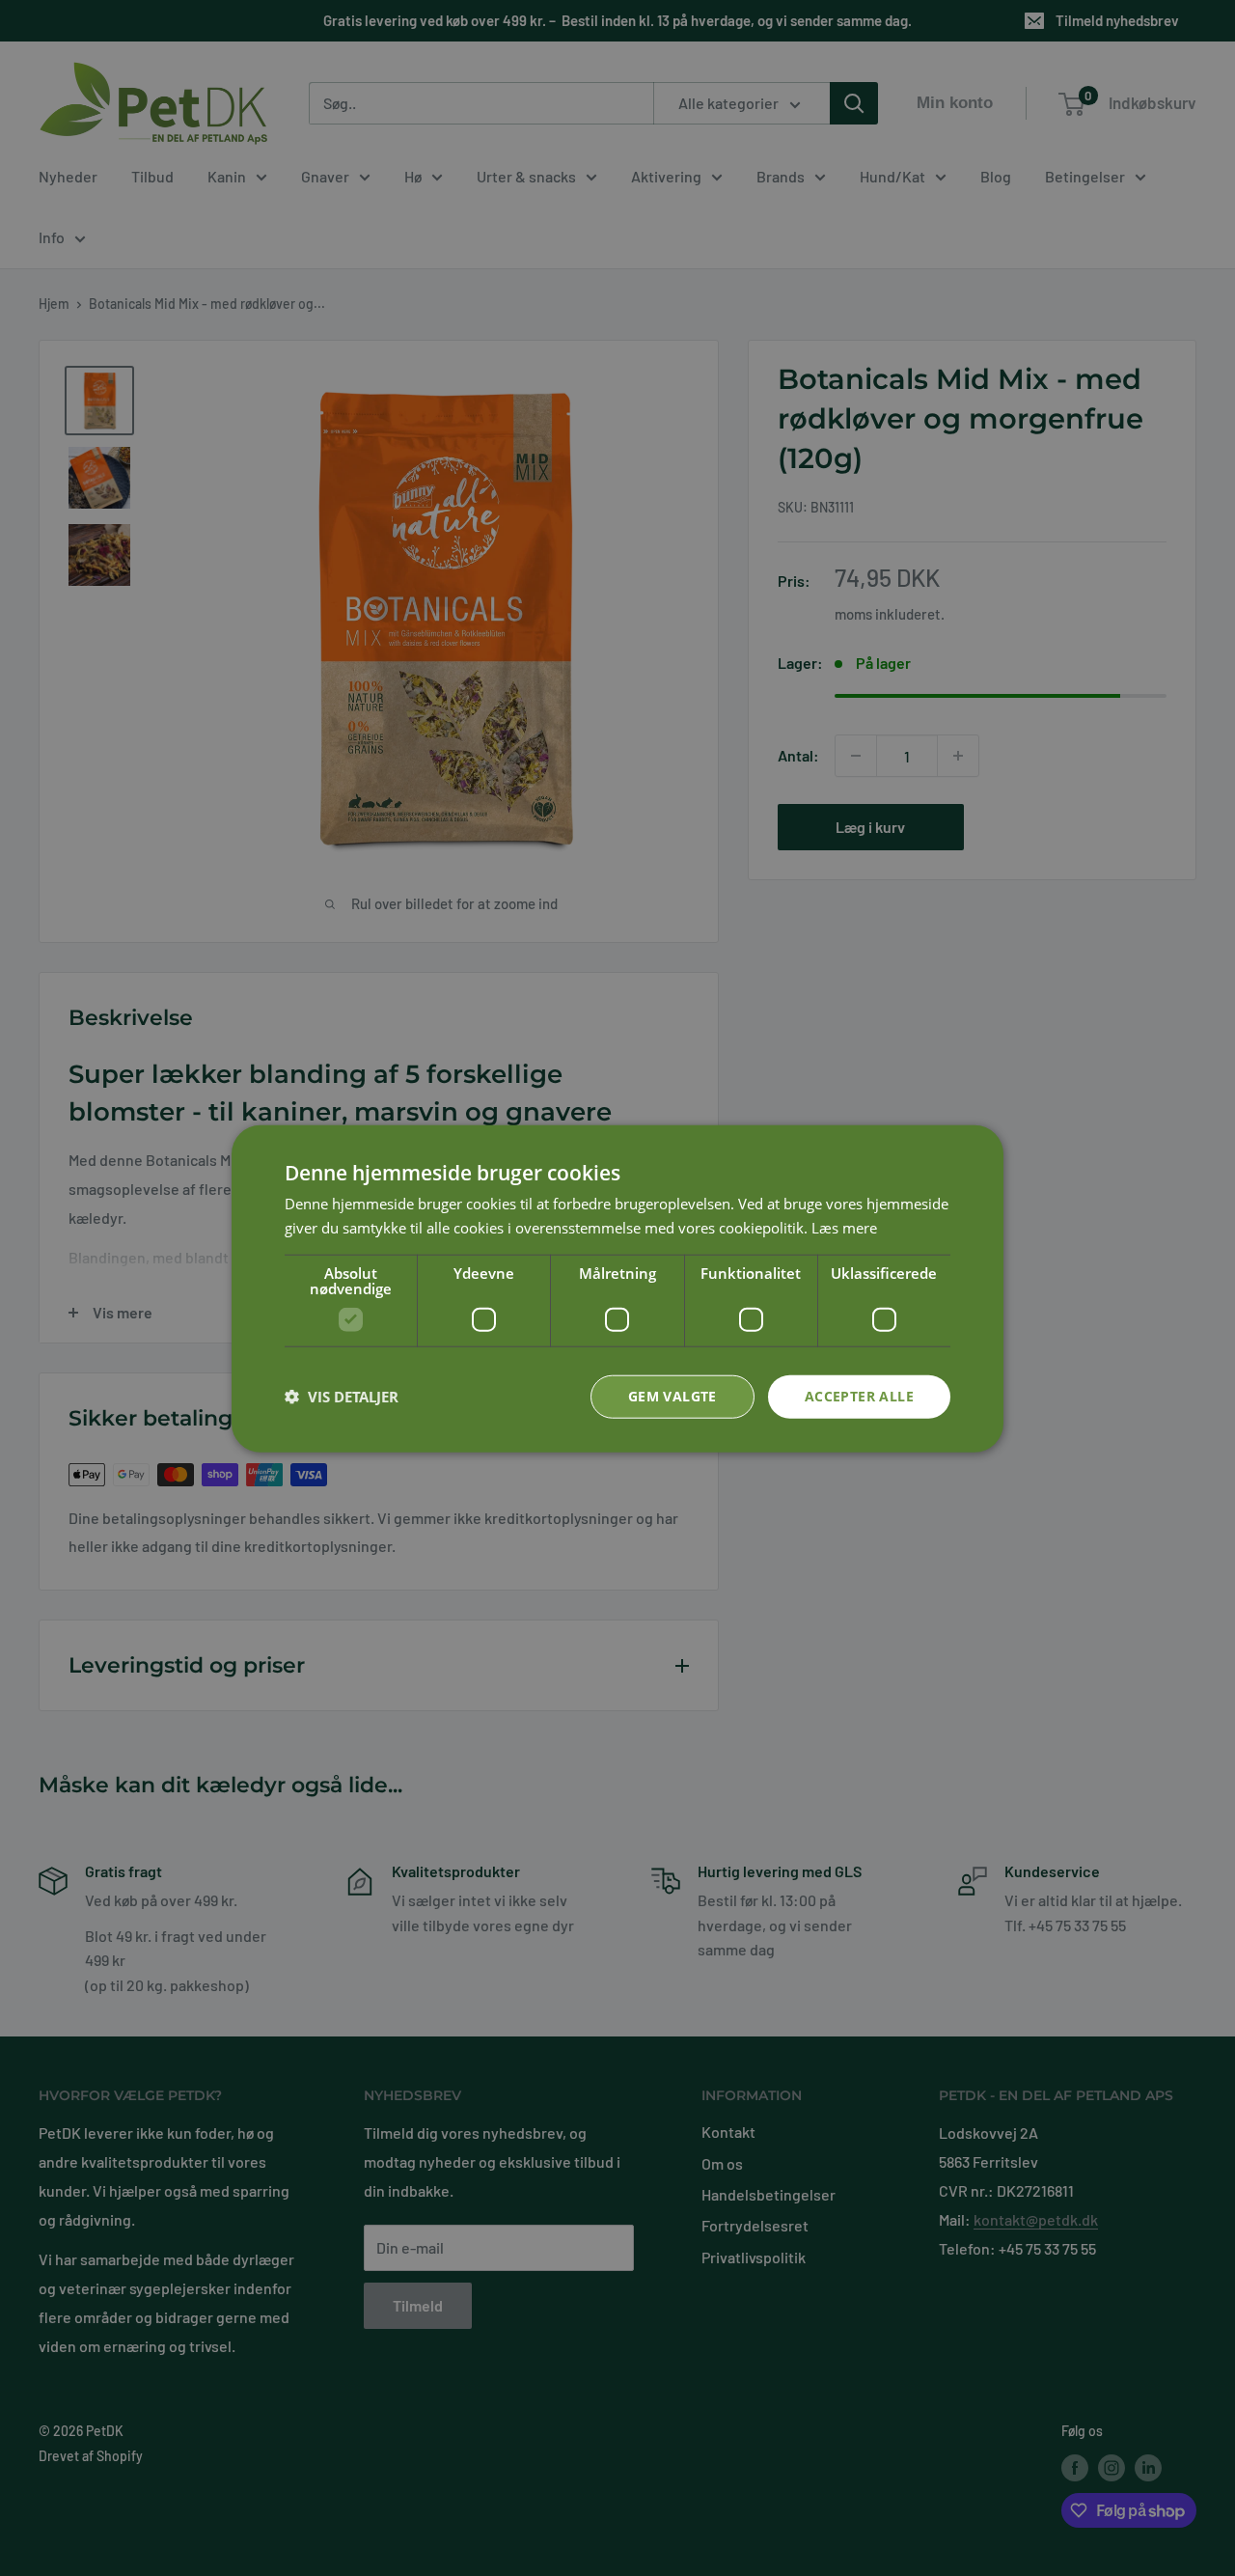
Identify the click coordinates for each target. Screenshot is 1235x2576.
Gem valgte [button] (672, 1395)
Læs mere (844, 1227)
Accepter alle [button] (859, 1395)
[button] (342, 1396)
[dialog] (617, 1288)
